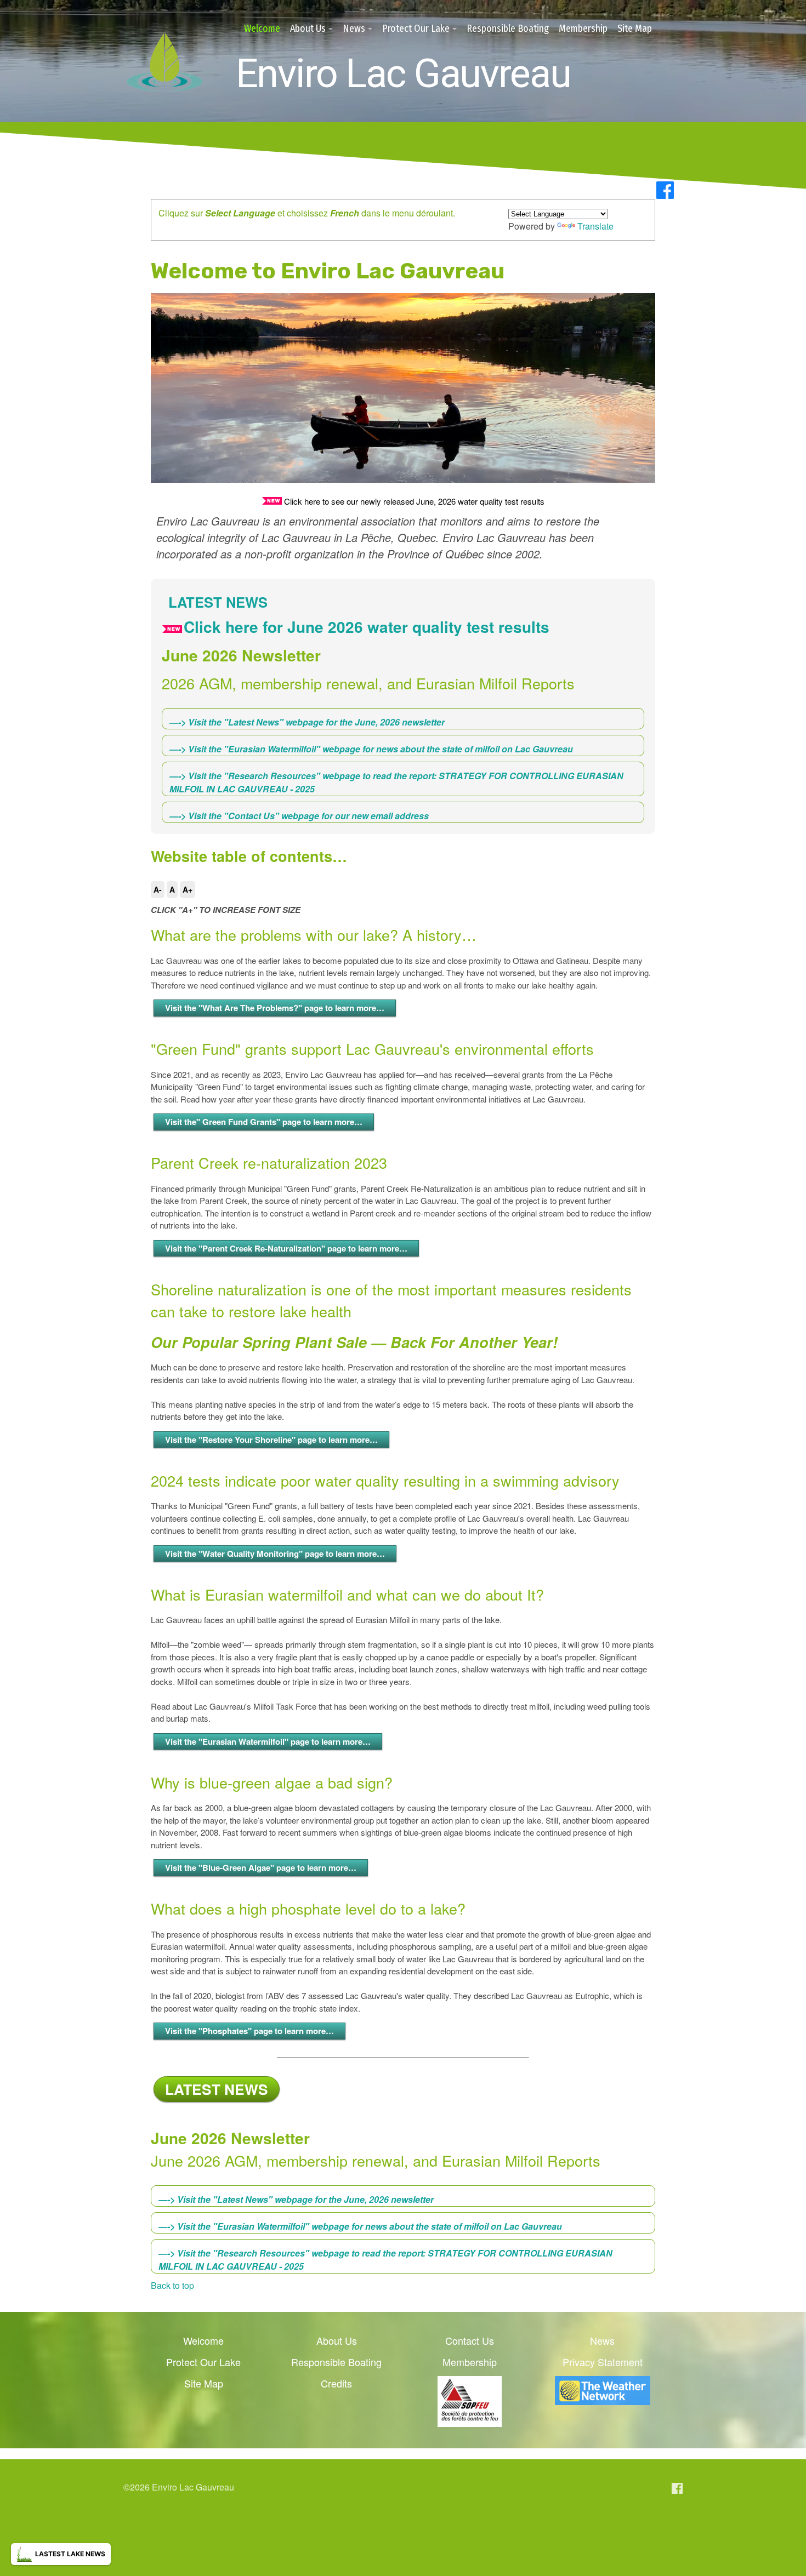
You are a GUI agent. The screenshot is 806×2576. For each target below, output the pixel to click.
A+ (188, 889)
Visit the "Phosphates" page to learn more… (249, 2031)
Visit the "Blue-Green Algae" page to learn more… (261, 1867)
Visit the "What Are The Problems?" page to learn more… (275, 1008)
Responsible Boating (508, 28)
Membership (583, 28)
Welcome (262, 28)
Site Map (635, 28)
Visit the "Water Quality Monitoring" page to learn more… (275, 1553)
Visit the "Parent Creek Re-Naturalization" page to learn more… (286, 1248)
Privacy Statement (603, 2362)
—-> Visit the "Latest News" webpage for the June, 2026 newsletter (307, 722)
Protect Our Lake (416, 28)
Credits (336, 2383)
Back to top (172, 2285)
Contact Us (470, 2340)
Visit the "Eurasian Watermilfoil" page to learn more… (268, 1741)
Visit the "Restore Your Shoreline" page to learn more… (271, 1440)
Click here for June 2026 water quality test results (367, 627)
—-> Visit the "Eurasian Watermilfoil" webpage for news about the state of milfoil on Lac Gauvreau (371, 749)
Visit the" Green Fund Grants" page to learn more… (264, 1122)
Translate (595, 226)
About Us (308, 28)
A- (158, 889)
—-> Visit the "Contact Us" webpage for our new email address (299, 816)
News (354, 28)
